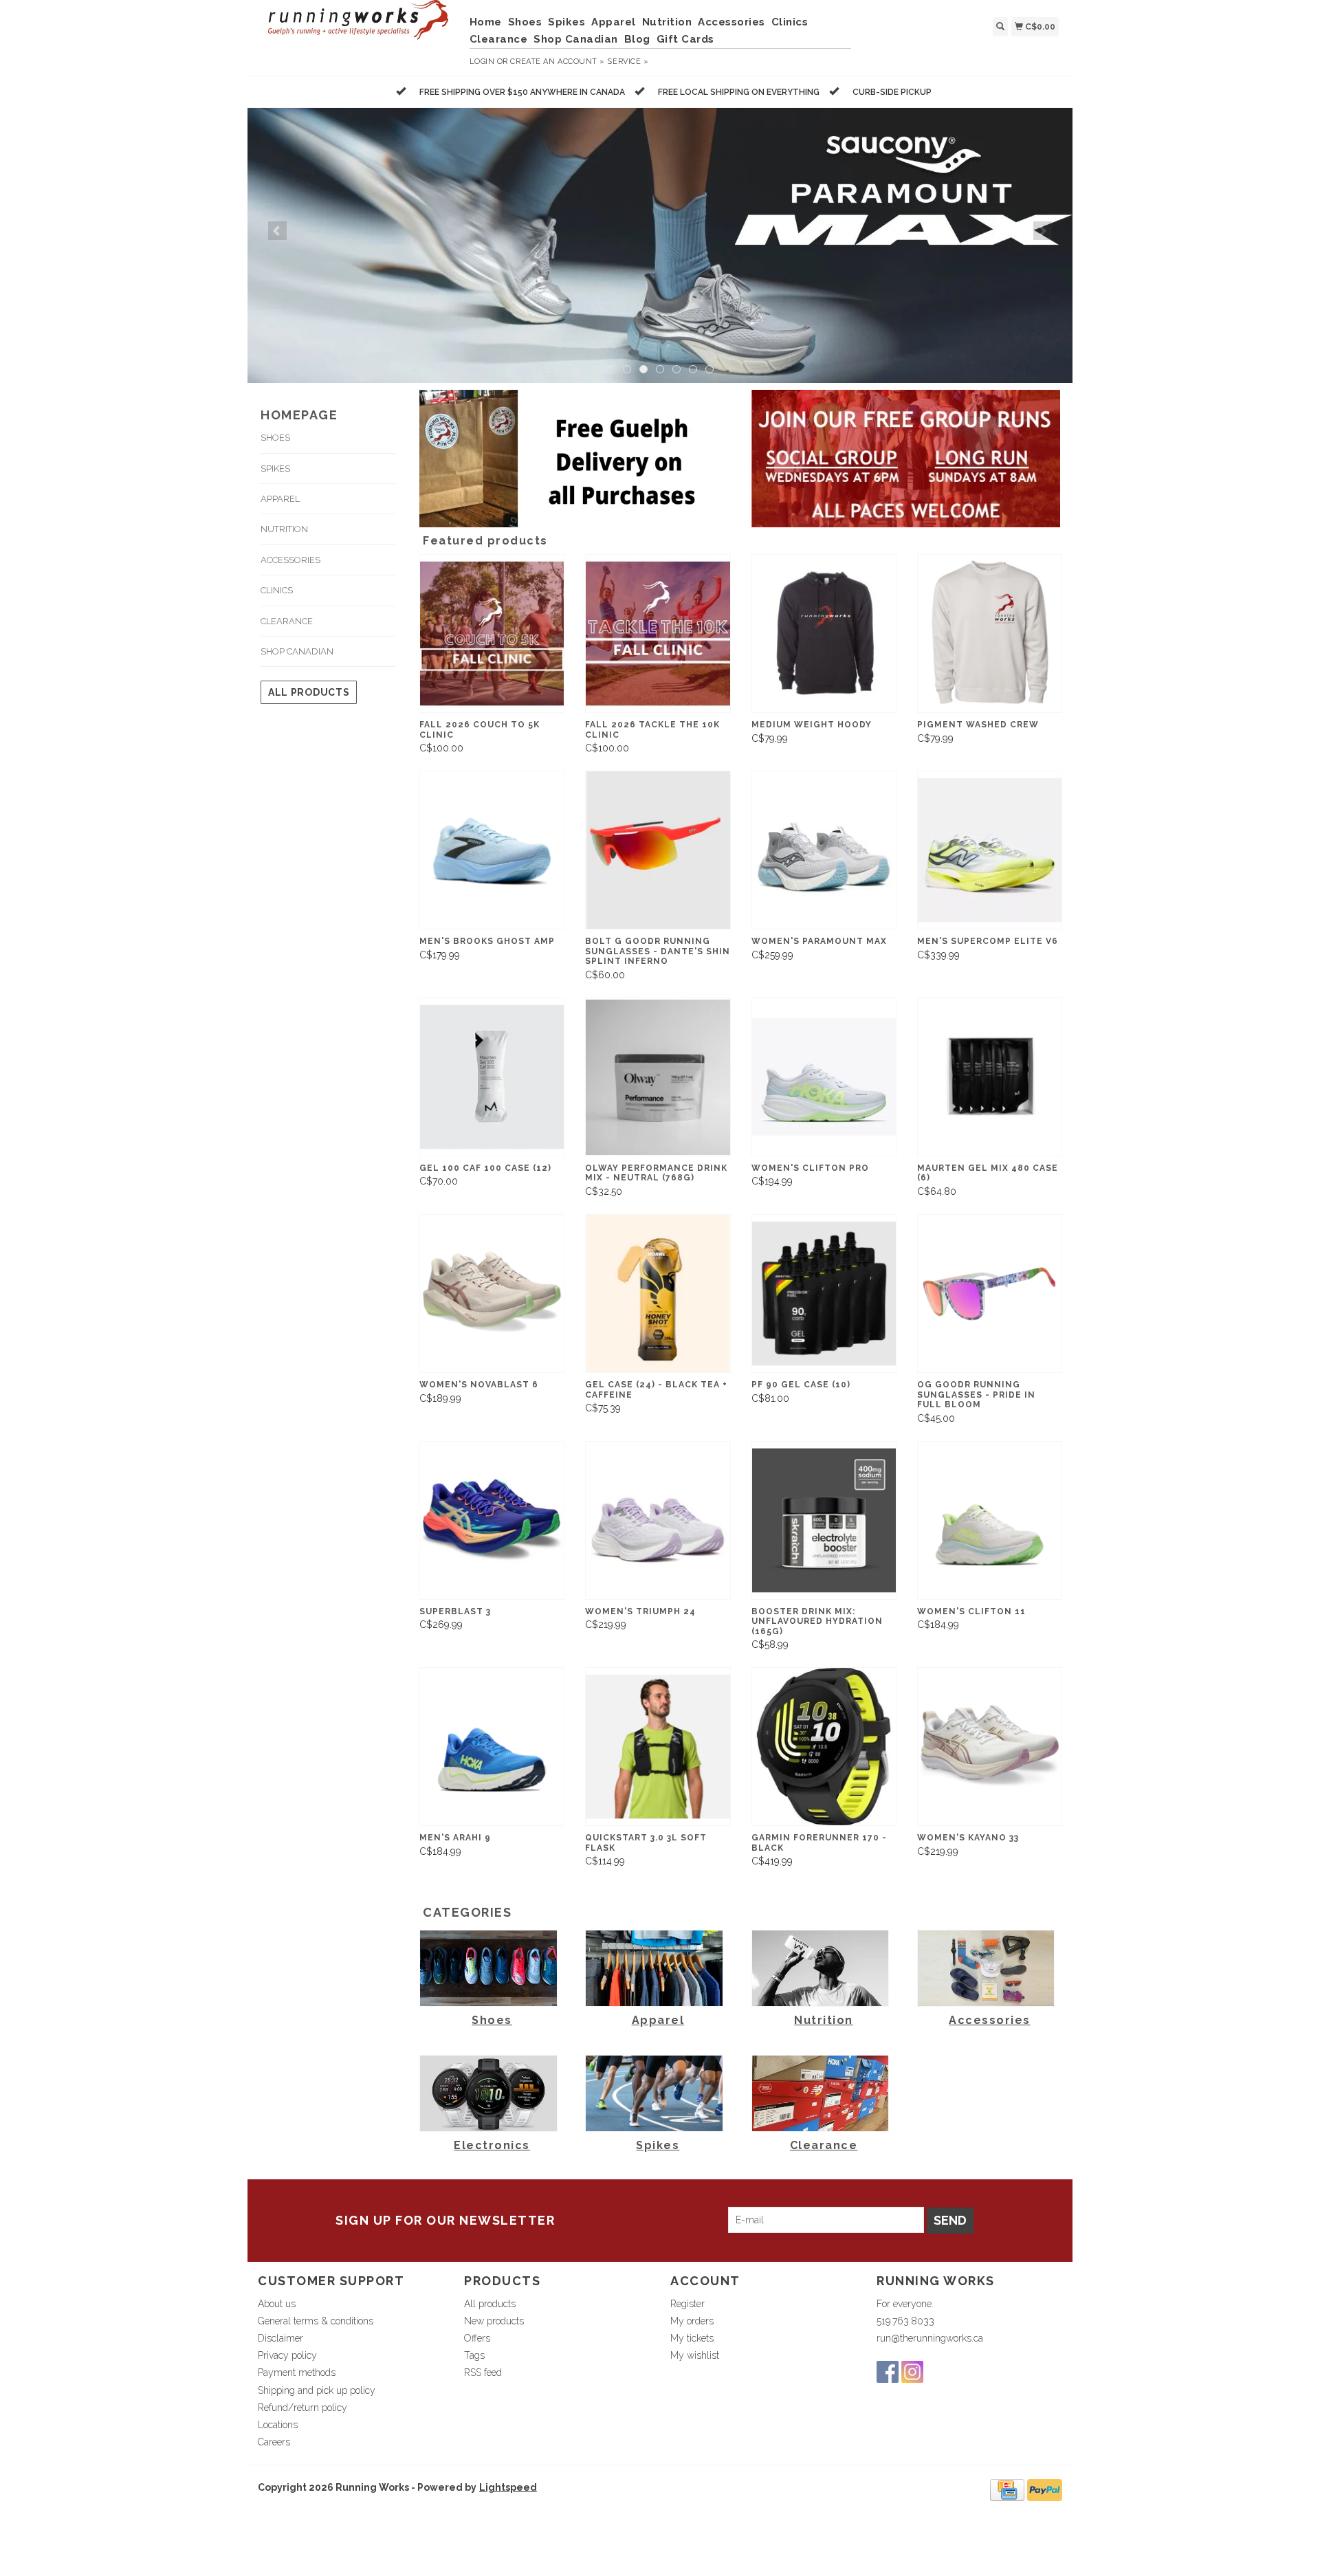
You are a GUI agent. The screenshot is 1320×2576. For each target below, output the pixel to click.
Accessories (731, 22)
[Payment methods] (1007, 2489)
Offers (477, 2338)
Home (486, 22)
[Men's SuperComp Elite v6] (990, 850)
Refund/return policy (302, 2408)
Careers (274, 2442)
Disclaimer (280, 2338)
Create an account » (557, 62)
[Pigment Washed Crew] (990, 634)
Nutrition (667, 22)
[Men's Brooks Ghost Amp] (492, 850)
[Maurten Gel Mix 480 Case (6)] (990, 1077)
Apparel (614, 22)
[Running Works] (359, 27)
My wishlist (695, 2355)
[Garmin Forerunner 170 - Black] (824, 1747)
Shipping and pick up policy (317, 2390)
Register (687, 2304)
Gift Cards (685, 39)
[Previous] (277, 231)
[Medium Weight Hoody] (824, 634)
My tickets (692, 2338)
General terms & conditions (316, 2321)
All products (309, 692)
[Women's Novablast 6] (492, 1293)
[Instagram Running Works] (912, 2372)
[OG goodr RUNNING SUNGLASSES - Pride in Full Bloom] (990, 1293)
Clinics (790, 22)
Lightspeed (508, 2487)
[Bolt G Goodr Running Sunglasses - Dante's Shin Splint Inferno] (658, 850)
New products (494, 2321)
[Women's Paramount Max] (824, 850)
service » (628, 62)
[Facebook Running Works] (888, 2372)
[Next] (1043, 231)
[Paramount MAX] (660, 245)
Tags (474, 2355)
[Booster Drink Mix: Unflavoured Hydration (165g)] (824, 1520)
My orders (692, 2321)
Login (482, 62)
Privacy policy (287, 2355)
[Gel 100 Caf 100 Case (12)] (492, 1077)
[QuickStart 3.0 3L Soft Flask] (658, 1747)
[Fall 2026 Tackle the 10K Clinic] (658, 634)
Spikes (566, 22)
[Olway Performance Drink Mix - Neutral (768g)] (658, 1077)
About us (277, 2304)
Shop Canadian (576, 39)
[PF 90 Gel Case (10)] (824, 1293)
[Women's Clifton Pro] (824, 1077)
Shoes (525, 22)
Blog (637, 39)
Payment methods (297, 2373)
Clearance (499, 39)
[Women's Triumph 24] (658, 1520)
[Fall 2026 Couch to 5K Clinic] (492, 634)
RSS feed (483, 2373)
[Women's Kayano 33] (990, 1747)
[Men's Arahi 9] (492, 1747)
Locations (278, 2425)
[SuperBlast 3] (492, 1520)
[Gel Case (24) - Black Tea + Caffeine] (658, 1293)
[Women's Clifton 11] (990, 1520)
